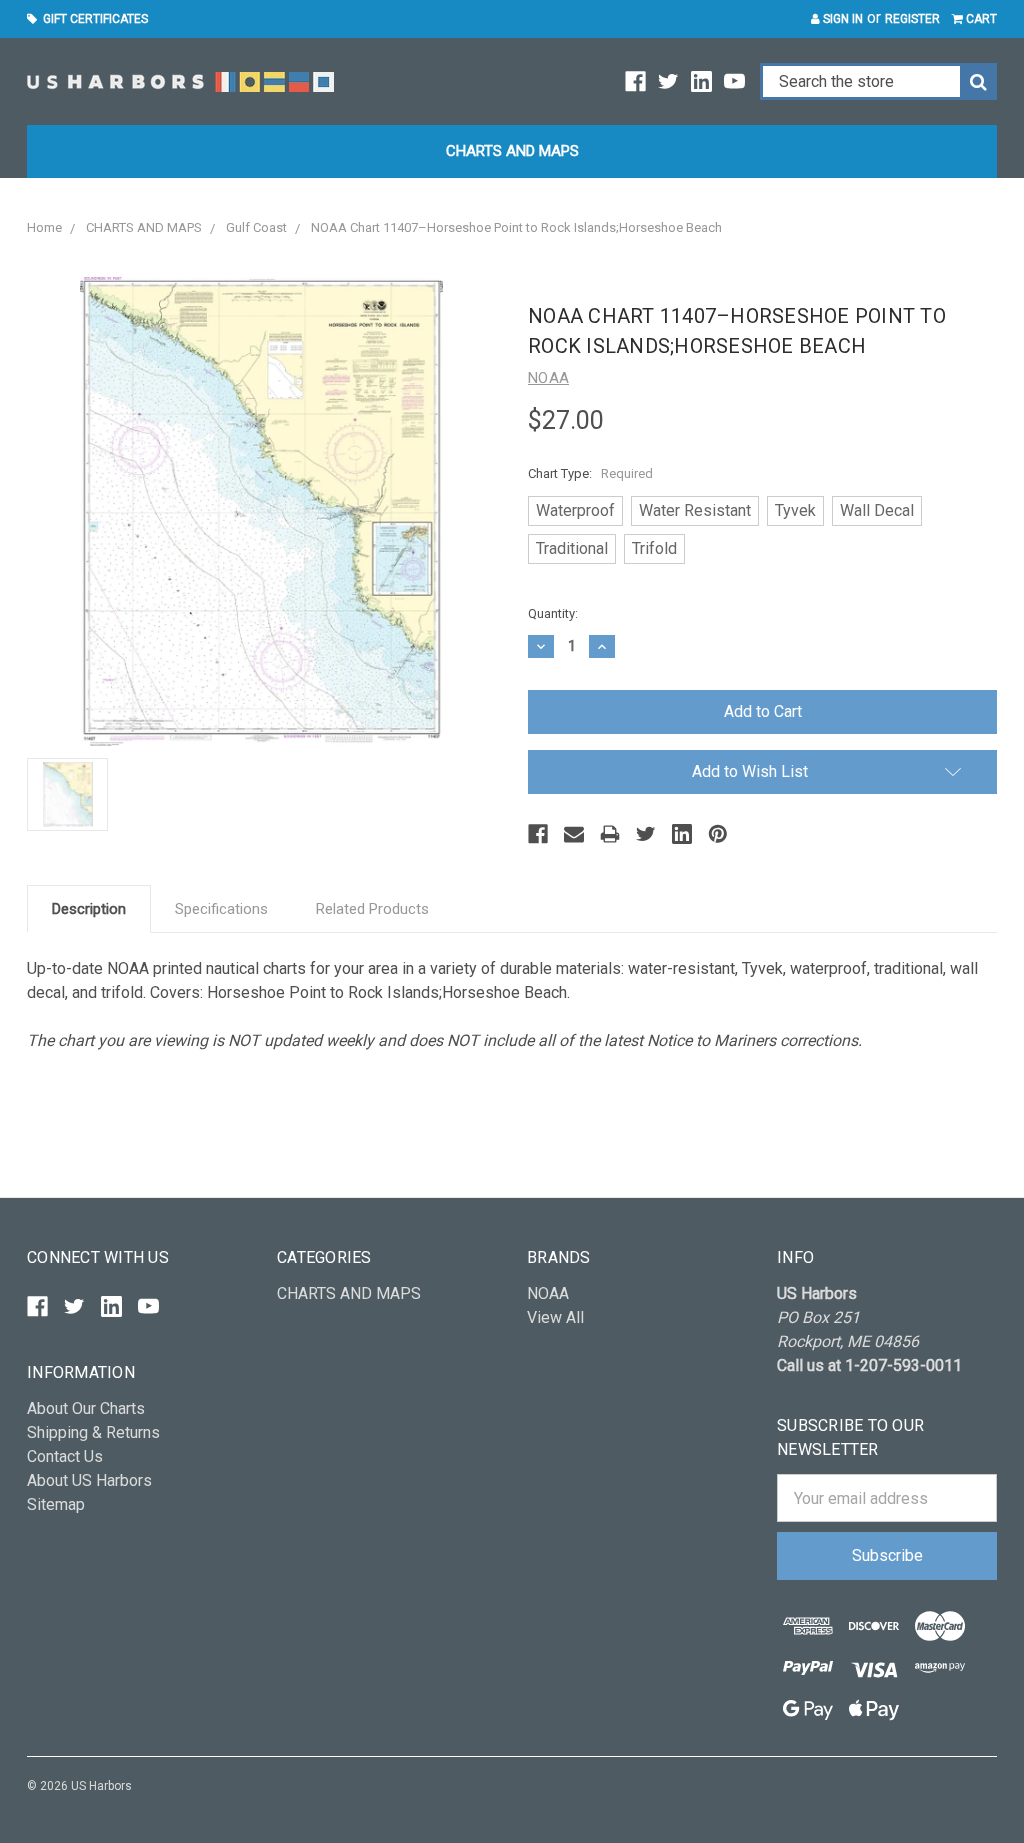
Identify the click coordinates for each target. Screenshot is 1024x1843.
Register (912, 19)
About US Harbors (89, 1480)
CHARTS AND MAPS (512, 151)
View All (555, 1317)
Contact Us (65, 1456)
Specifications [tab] (221, 909)
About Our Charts (86, 1408)
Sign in (841, 19)
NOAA (548, 1293)
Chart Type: (590, 473)
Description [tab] (89, 909)
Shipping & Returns (93, 1432)
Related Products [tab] (372, 909)
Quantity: (553, 613)
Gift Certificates (92, 19)
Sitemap (56, 1504)
